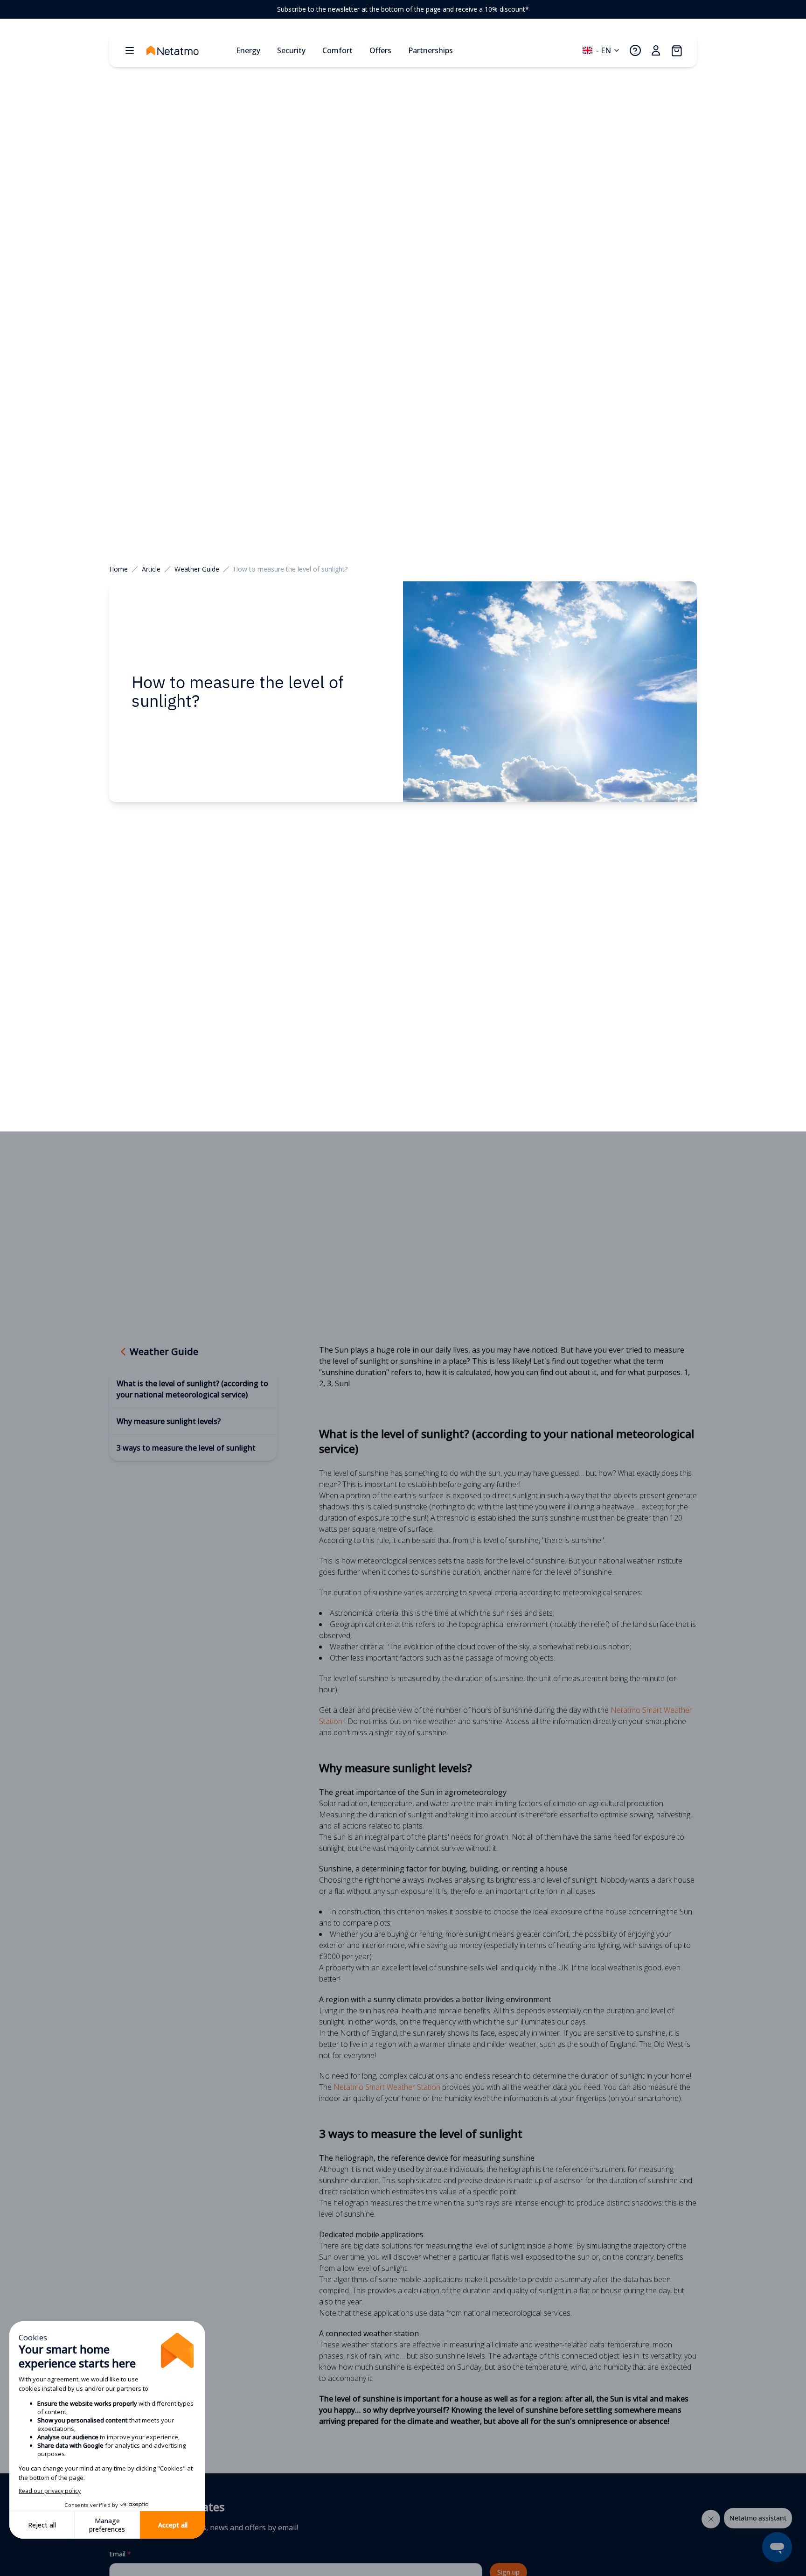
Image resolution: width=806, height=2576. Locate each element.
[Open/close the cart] (676, 50)
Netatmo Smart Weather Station (387, 2087)
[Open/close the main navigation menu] (130, 50)
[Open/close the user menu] (656, 50)
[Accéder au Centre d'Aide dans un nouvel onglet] (635, 50)
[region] (403, 9)
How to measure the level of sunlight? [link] (290, 569)
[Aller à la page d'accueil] (188, 50)
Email (120, 2554)
